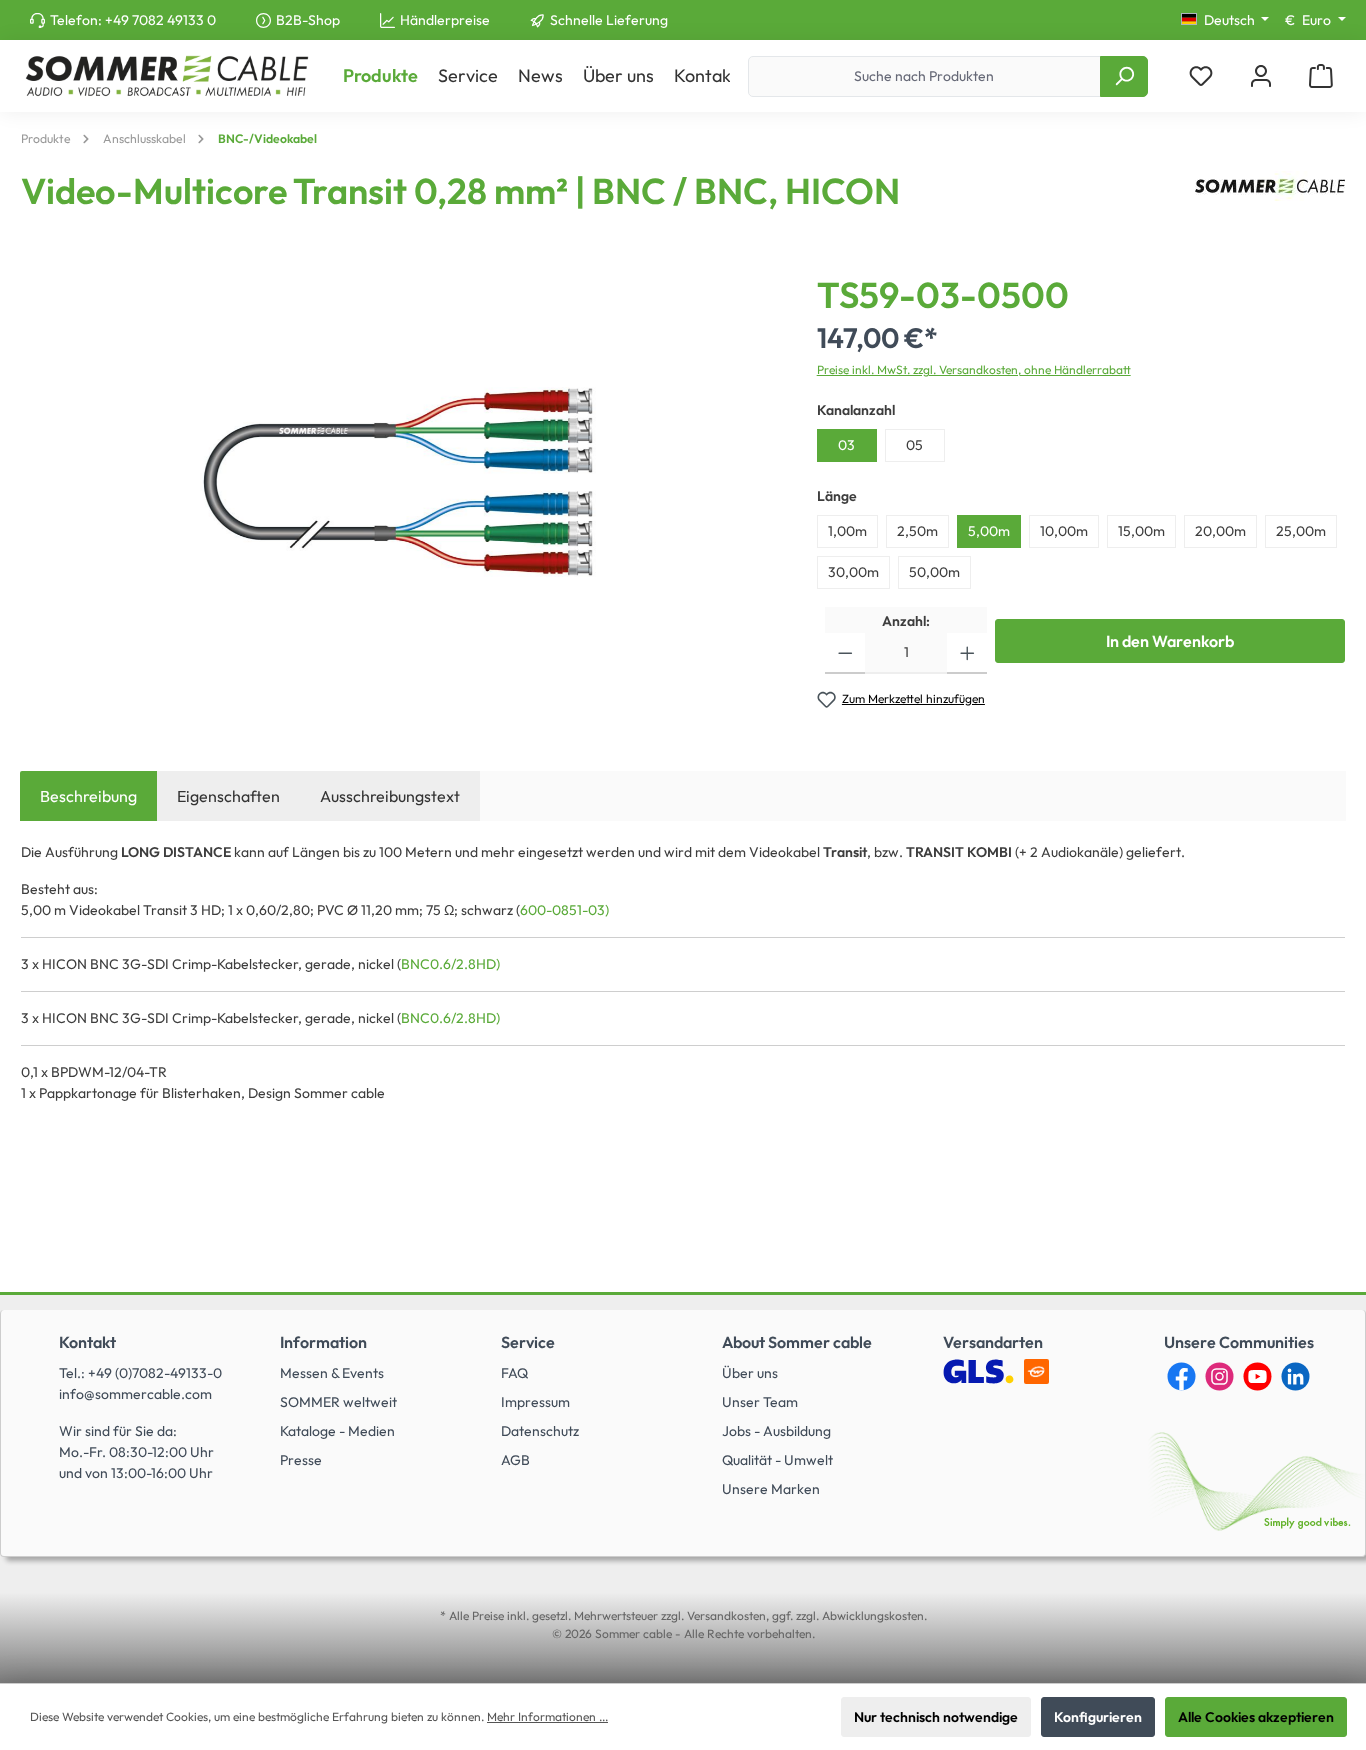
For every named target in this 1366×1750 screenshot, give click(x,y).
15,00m (1141, 531)
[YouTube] (1257, 1376)
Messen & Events (332, 1373)
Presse (301, 1460)
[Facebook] (1181, 1376)
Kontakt (87, 1342)
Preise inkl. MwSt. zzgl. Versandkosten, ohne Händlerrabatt (974, 369)
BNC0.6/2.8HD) (450, 964)
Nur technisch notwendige (936, 1717)
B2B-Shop (308, 20)
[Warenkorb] (1321, 76)
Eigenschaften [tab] (228, 796)
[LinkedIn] (1295, 1376)
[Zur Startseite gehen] (166, 76)
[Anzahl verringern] (845, 653)
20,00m (1220, 531)
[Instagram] (1219, 1376)
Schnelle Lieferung (609, 20)
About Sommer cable (797, 1342)
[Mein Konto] (1261, 76)
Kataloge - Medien (337, 1431)
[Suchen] (1124, 76)
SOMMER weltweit (338, 1402)
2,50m (917, 531)
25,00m (1301, 531)
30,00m (853, 572)
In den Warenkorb (1170, 641)
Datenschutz (540, 1431)
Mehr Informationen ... (547, 1716)
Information (323, 1342)
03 (846, 445)
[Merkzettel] (1201, 76)
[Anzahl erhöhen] (967, 653)
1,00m (847, 531)
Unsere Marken (771, 1489)
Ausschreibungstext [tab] (390, 796)
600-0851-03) (564, 910)
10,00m (1064, 531)
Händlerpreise (445, 20)
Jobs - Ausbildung (776, 1431)
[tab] (88, 796)
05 (914, 445)
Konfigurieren (1098, 1717)
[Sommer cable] (1270, 199)
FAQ (514, 1373)
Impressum (535, 1402)
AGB (515, 1460)
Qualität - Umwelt (777, 1460)
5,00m (989, 531)
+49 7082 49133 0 (160, 20)
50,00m (934, 572)
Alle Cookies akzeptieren (1256, 1717)
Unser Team (760, 1402)
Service (528, 1342)
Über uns (750, 1373)
